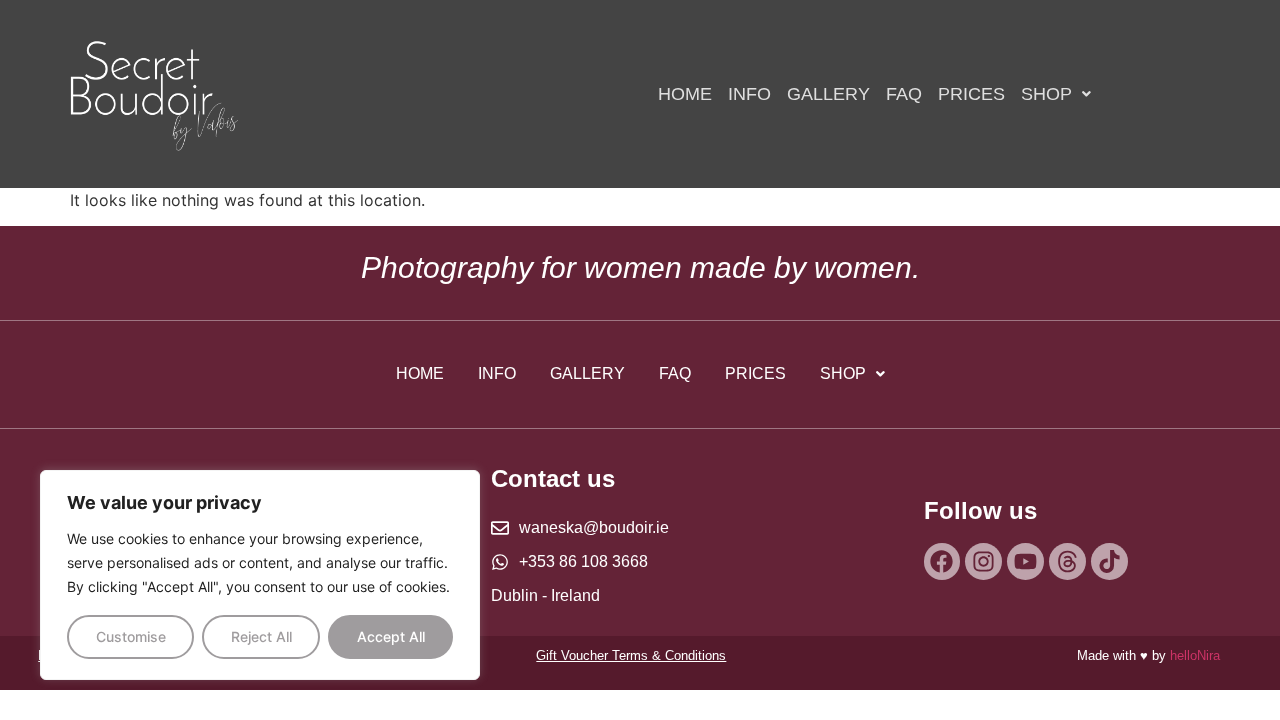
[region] (260, 575)
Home (685, 94)
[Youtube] (1025, 561)
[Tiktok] (1109, 561)
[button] (1056, 94)
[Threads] (1067, 561)
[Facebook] (942, 561)
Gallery (828, 94)
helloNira (1195, 655)
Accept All (391, 636)
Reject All (261, 636)
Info (749, 94)
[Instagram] (983, 561)
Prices (971, 94)
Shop (1046, 94)
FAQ (904, 94)
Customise (131, 636)
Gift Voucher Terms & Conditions (631, 655)
